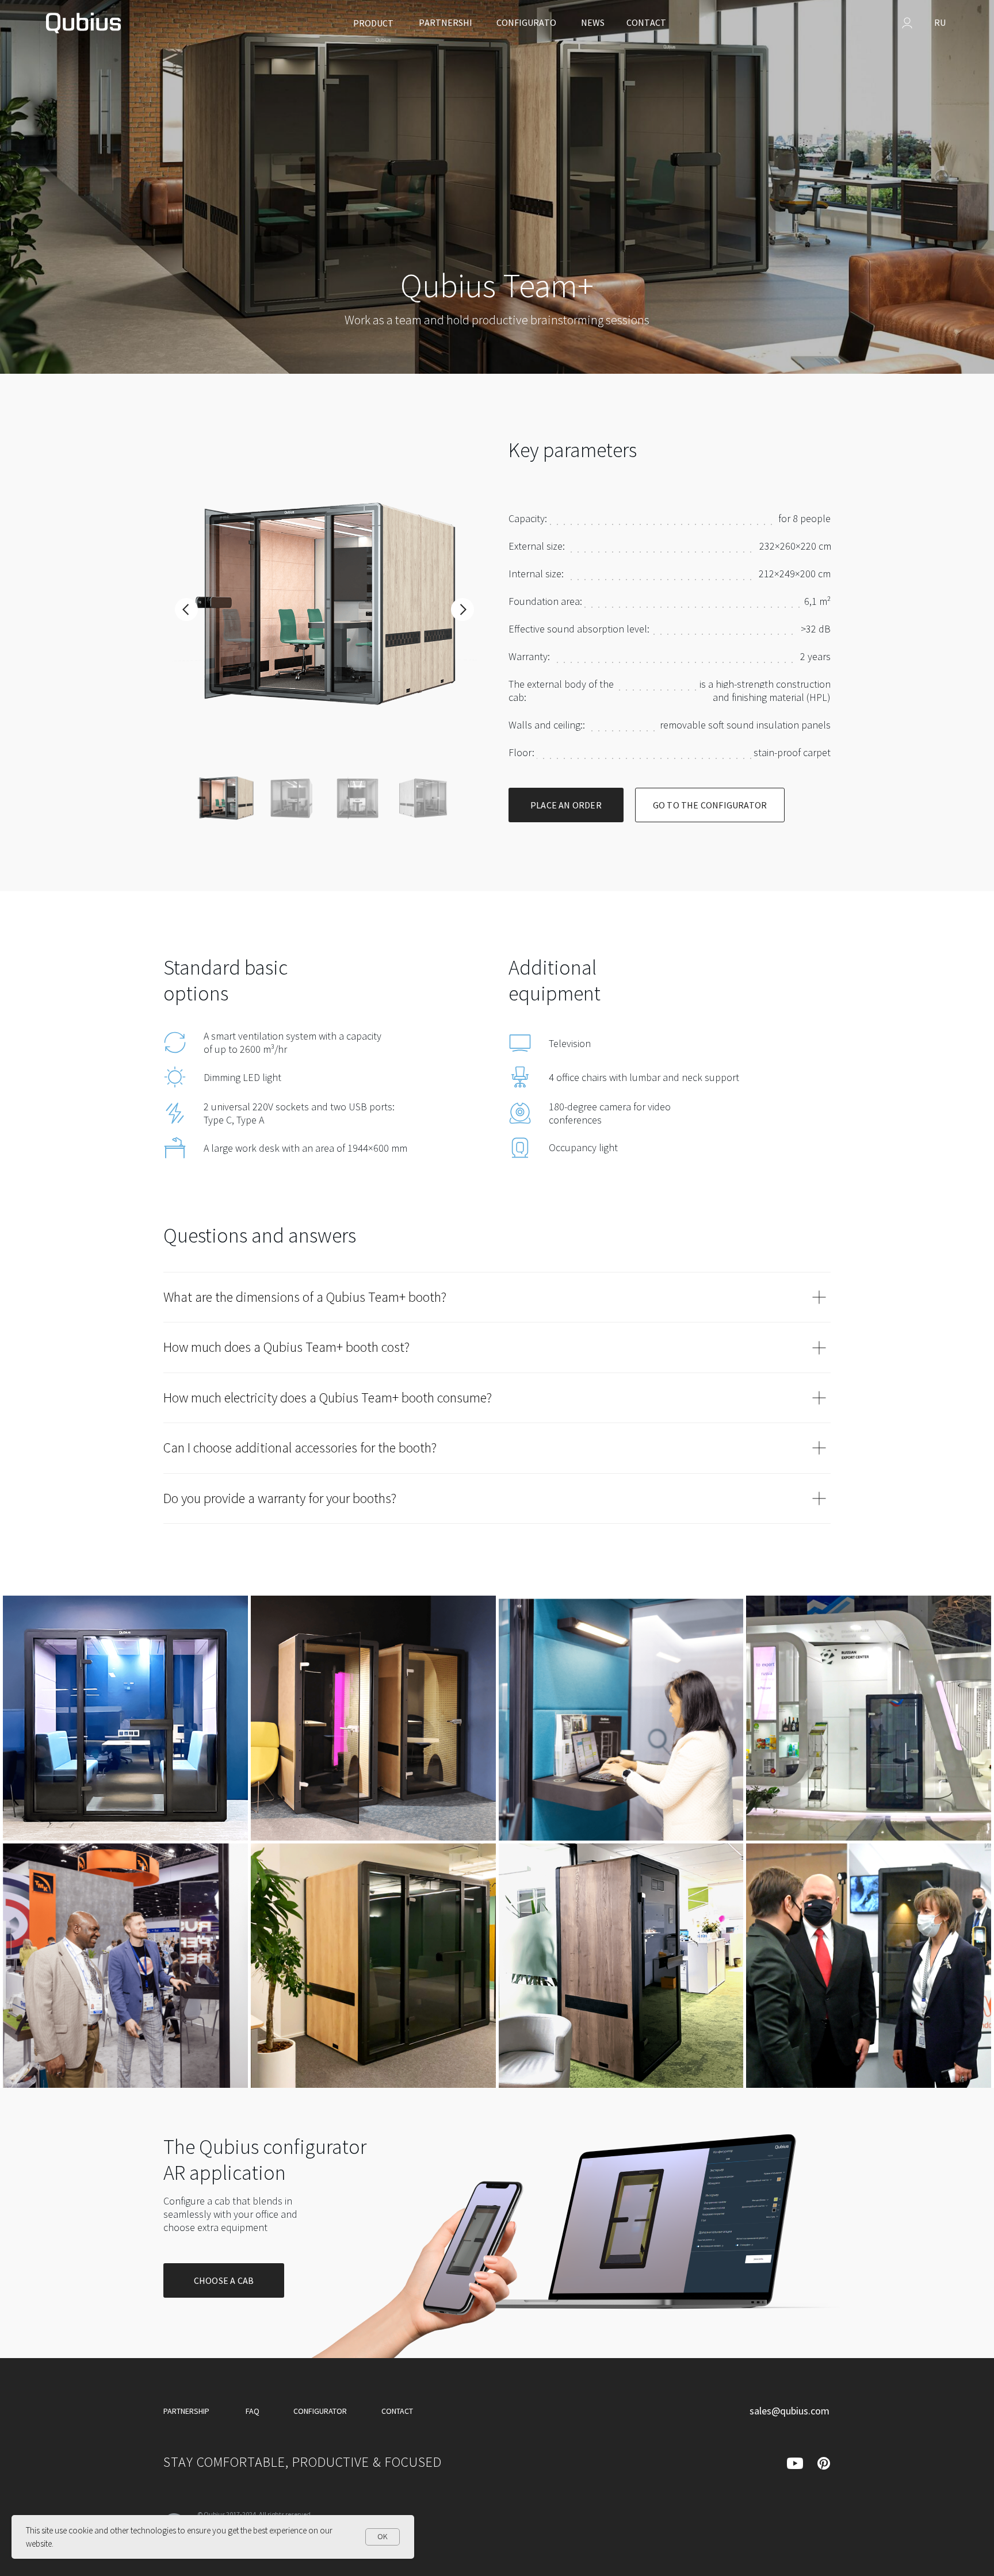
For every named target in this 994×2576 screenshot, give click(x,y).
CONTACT (397, 2411)
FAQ (253, 2411)
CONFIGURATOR (320, 2411)
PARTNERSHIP (186, 2411)
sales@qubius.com (790, 2411)
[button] (566, 805)
